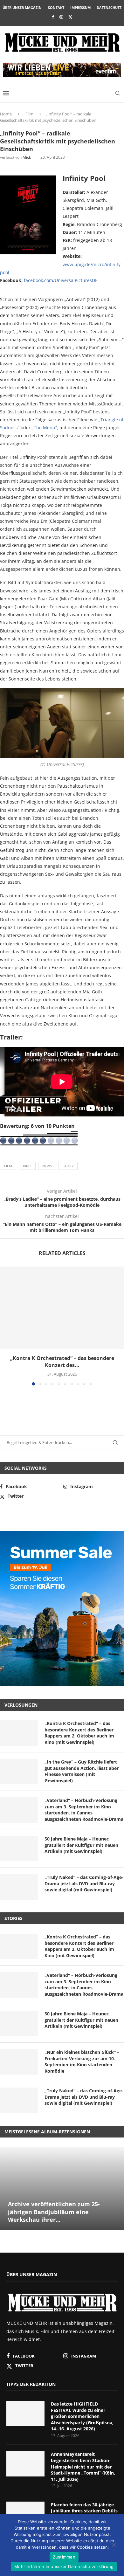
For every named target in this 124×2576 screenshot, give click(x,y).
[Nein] (114, 2545)
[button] (5, 1326)
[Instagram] (61, 17)
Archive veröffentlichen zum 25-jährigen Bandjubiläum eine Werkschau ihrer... (54, 2212)
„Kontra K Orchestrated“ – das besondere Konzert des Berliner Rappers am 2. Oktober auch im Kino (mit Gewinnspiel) (79, 1733)
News (47, 1166)
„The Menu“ (44, 428)
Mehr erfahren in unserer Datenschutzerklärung (64, 2566)
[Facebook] (53, 17)
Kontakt (56, 7)
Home (6, 114)
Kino (27, 1166)
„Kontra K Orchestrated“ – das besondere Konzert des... (62, 1362)
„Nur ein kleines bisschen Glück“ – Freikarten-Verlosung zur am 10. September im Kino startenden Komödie (82, 2061)
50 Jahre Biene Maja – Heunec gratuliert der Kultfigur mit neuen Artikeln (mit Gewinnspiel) (81, 1845)
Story (68, 1166)
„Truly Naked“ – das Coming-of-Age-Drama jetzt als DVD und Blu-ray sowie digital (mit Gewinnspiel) (84, 1883)
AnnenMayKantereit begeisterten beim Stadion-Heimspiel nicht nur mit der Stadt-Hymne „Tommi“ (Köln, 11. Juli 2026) (83, 2466)
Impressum (80, 7)
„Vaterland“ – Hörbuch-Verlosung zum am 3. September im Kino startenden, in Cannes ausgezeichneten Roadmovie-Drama (84, 1810)
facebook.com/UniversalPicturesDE (61, 280)
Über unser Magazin (22, 7)
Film (29, 114)
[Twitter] (70, 17)
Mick (27, 157)
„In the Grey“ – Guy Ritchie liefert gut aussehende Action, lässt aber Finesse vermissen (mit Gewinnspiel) (82, 1771)
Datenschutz (109, 7)
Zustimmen (64, 2557)
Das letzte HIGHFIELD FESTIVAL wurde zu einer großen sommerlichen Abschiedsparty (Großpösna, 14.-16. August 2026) (82, 2416)
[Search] (118, 93)
